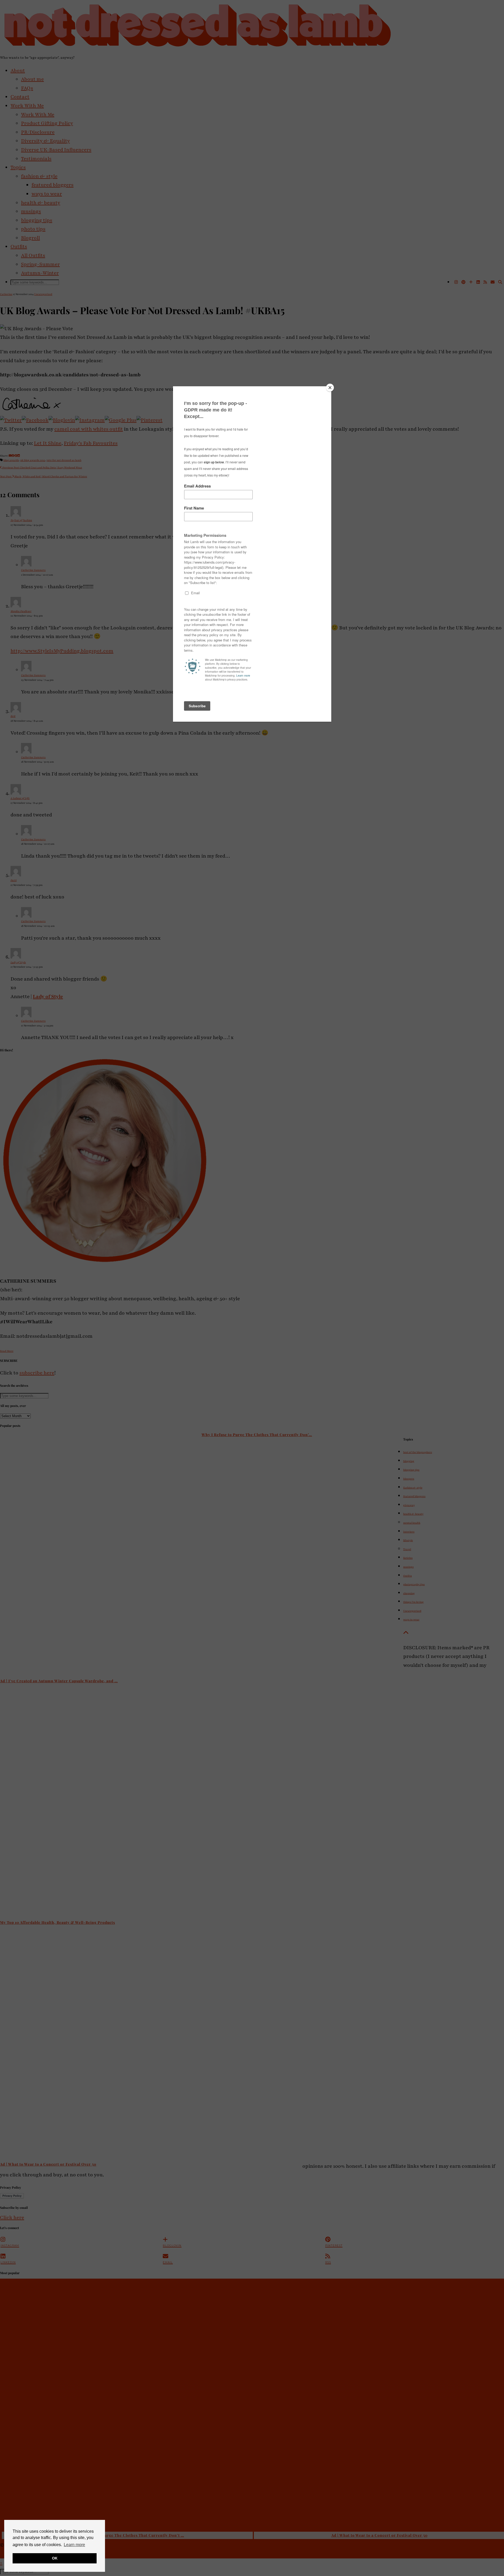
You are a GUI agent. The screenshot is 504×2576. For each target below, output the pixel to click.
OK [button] (55, 2558)
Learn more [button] (74, 2545)
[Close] (330, 388)
